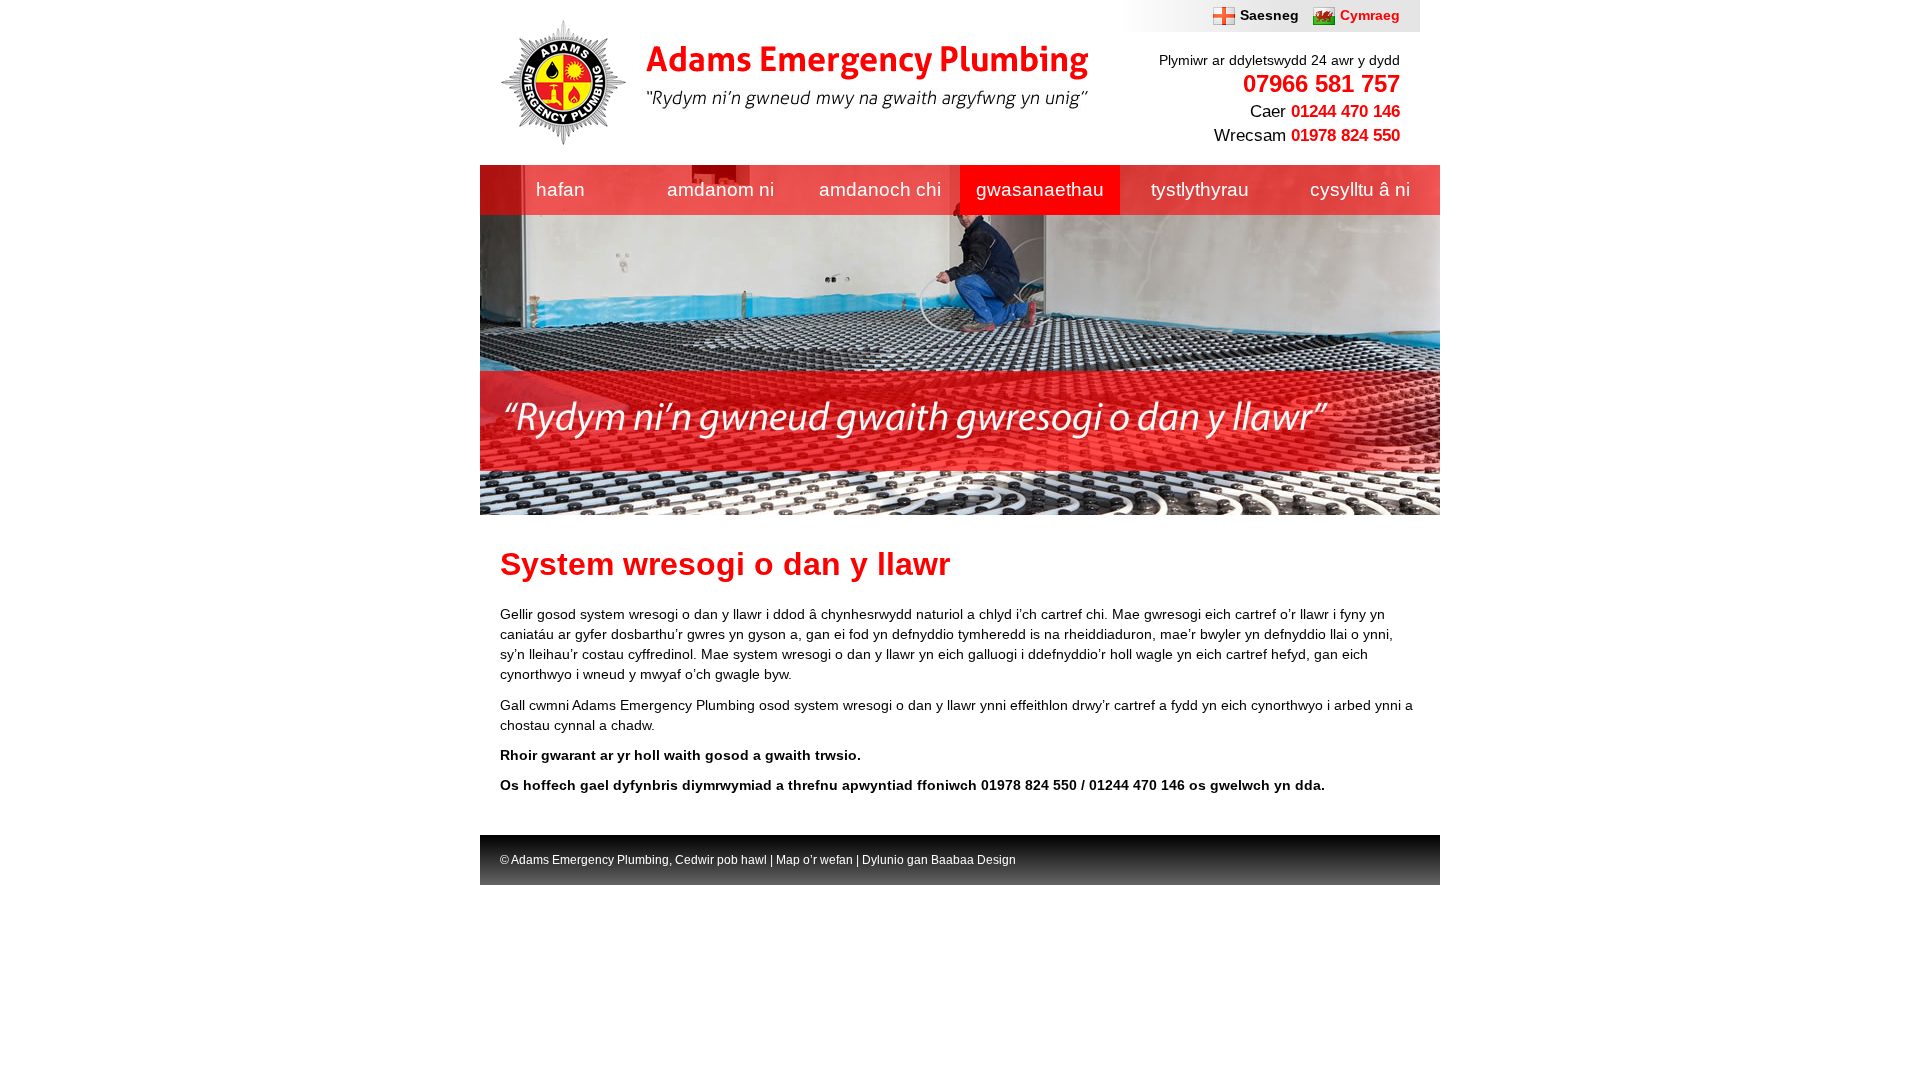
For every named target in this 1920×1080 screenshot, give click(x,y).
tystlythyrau (1200, 189)
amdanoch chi (880, 189)
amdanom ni (720, 189)
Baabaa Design (973, 860)
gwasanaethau (1040, 189)
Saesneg (1269, 15)
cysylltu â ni (1360, 189)
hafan (560, 189)
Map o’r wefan (814, 860)
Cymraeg (1370, 15)
